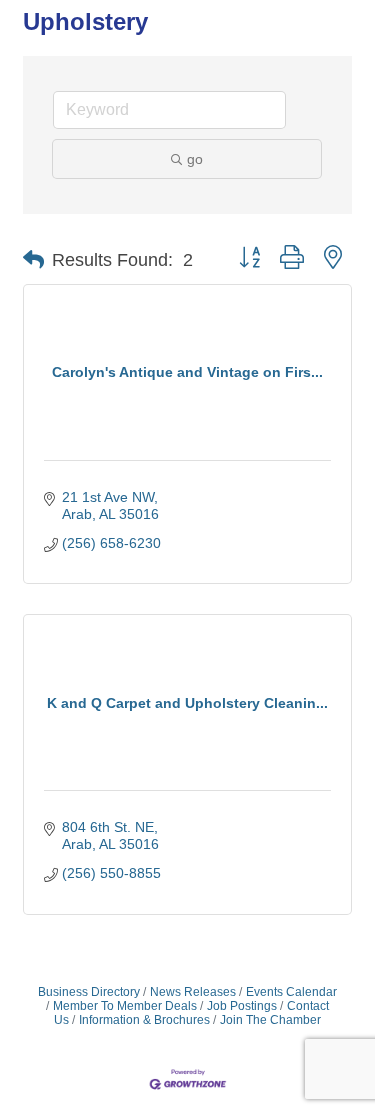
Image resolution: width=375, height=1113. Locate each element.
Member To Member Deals (125, 1006)
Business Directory (89, 992)
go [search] (195, 159)
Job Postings (242, 1006)
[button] (33, 260)
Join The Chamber (270, 1020)
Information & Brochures (144, 1020)
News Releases (193, 992)
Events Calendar (291, 992)
